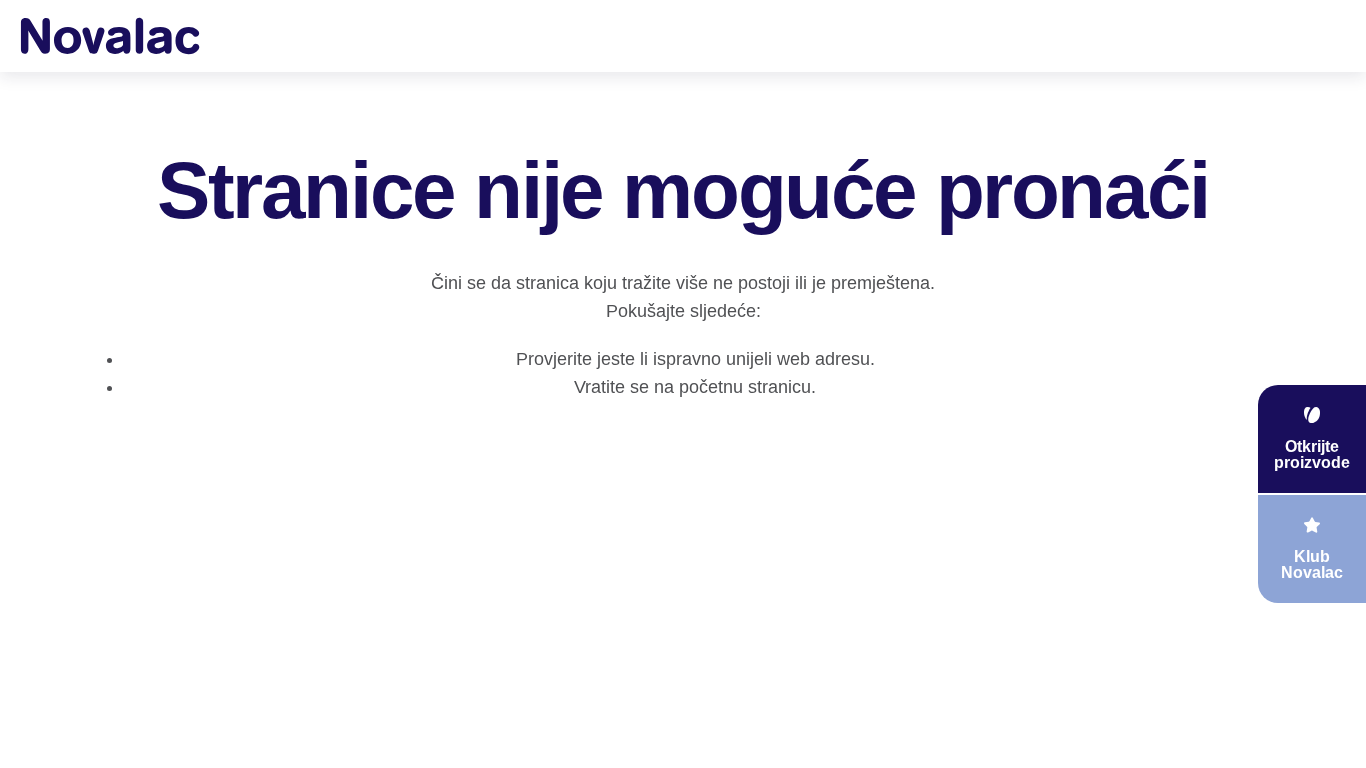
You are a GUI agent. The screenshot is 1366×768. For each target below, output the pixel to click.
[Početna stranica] (110, 35)
